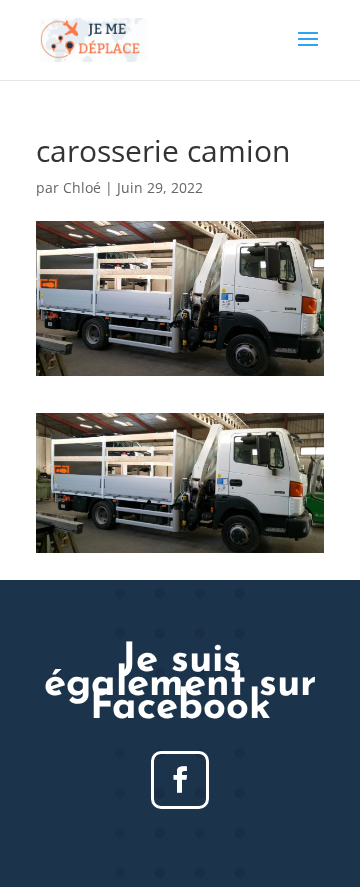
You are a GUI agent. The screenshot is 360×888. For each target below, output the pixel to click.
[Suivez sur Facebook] (180, 780)
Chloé (82, 187)
